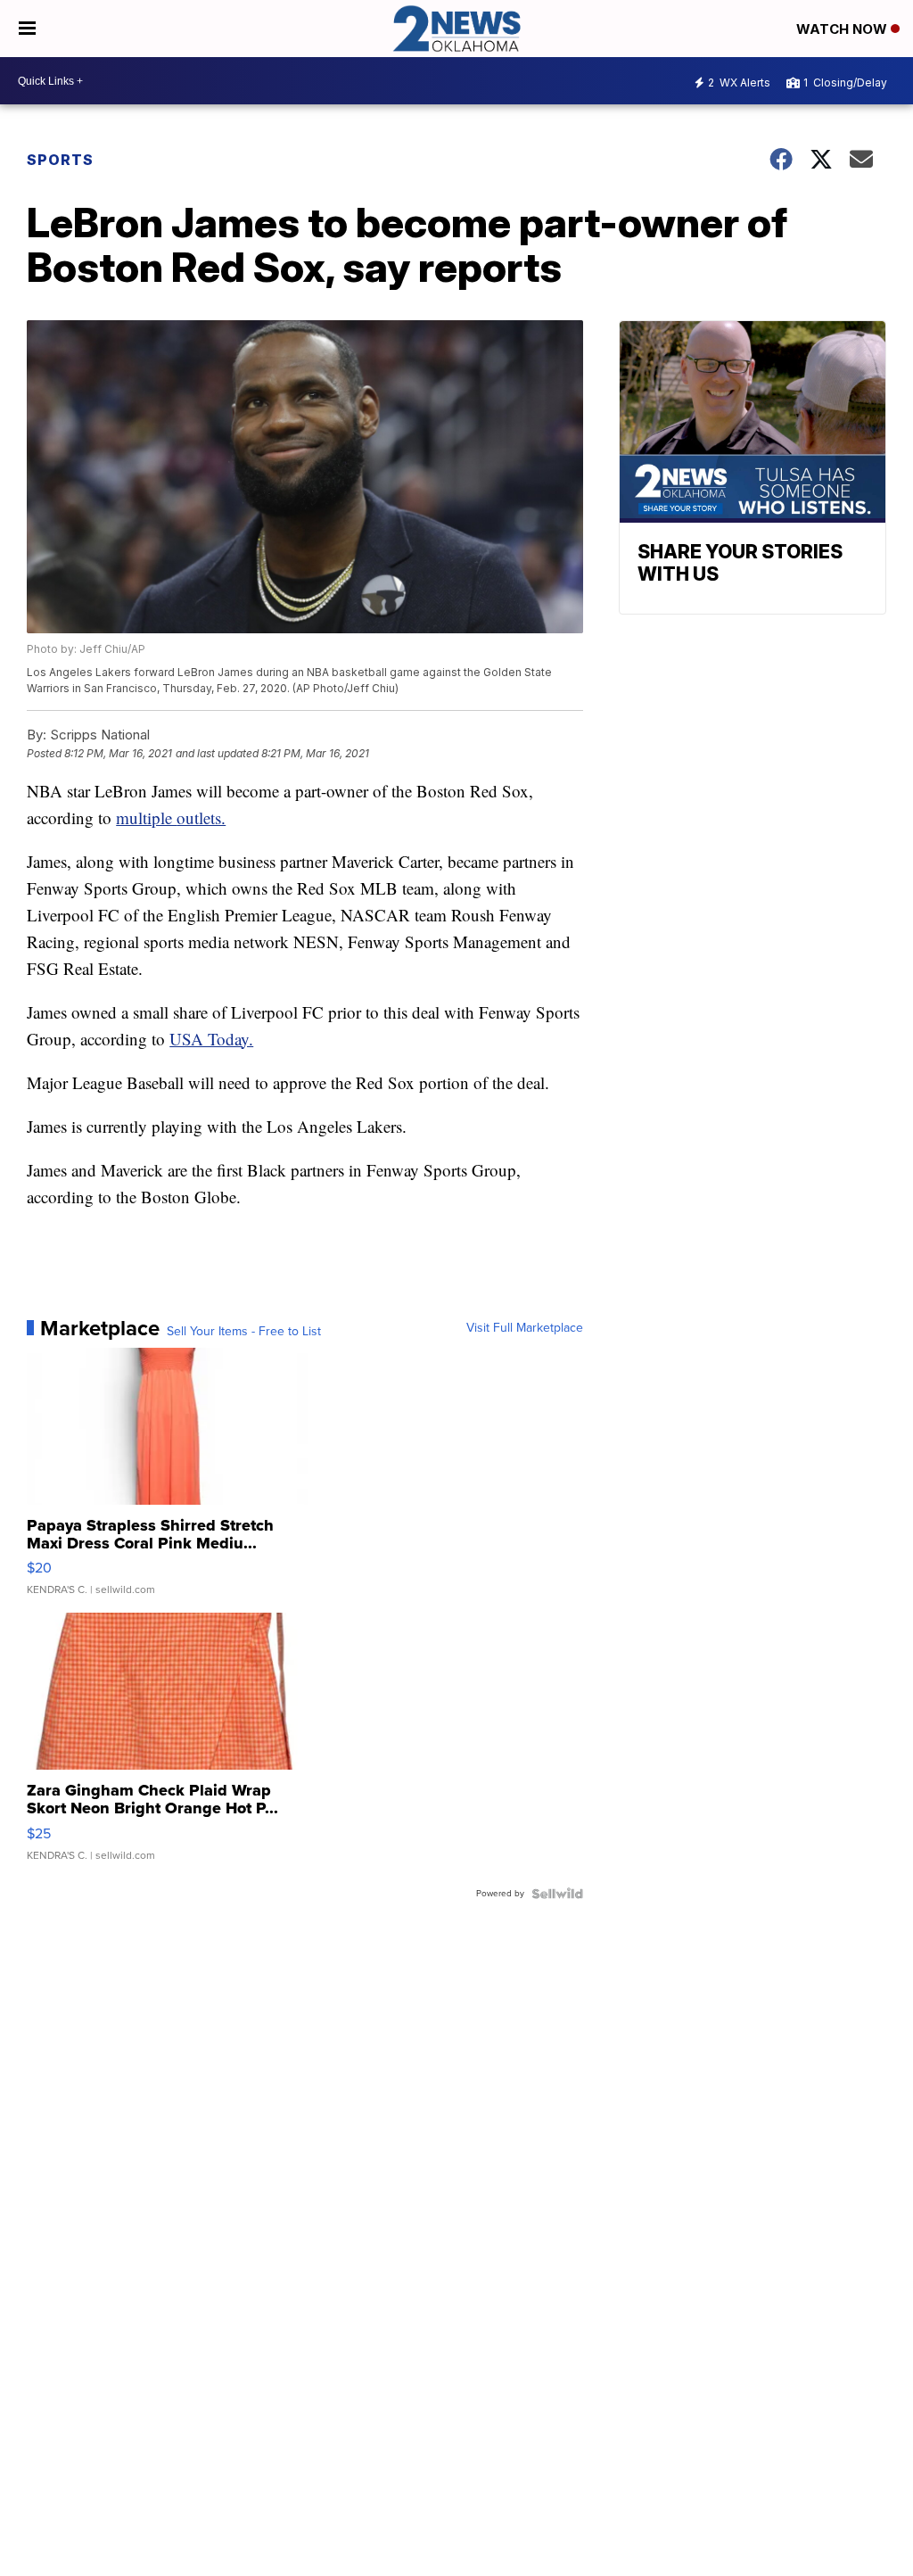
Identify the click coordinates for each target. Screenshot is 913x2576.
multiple (146, 817)
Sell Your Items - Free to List (244, 1332)
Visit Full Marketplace (525, 1328)
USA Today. (211, 1039)
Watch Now (843, 29)
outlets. (201, 817)
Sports (60, 160)
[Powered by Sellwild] (557, 1894)
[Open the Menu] (27, 29)
